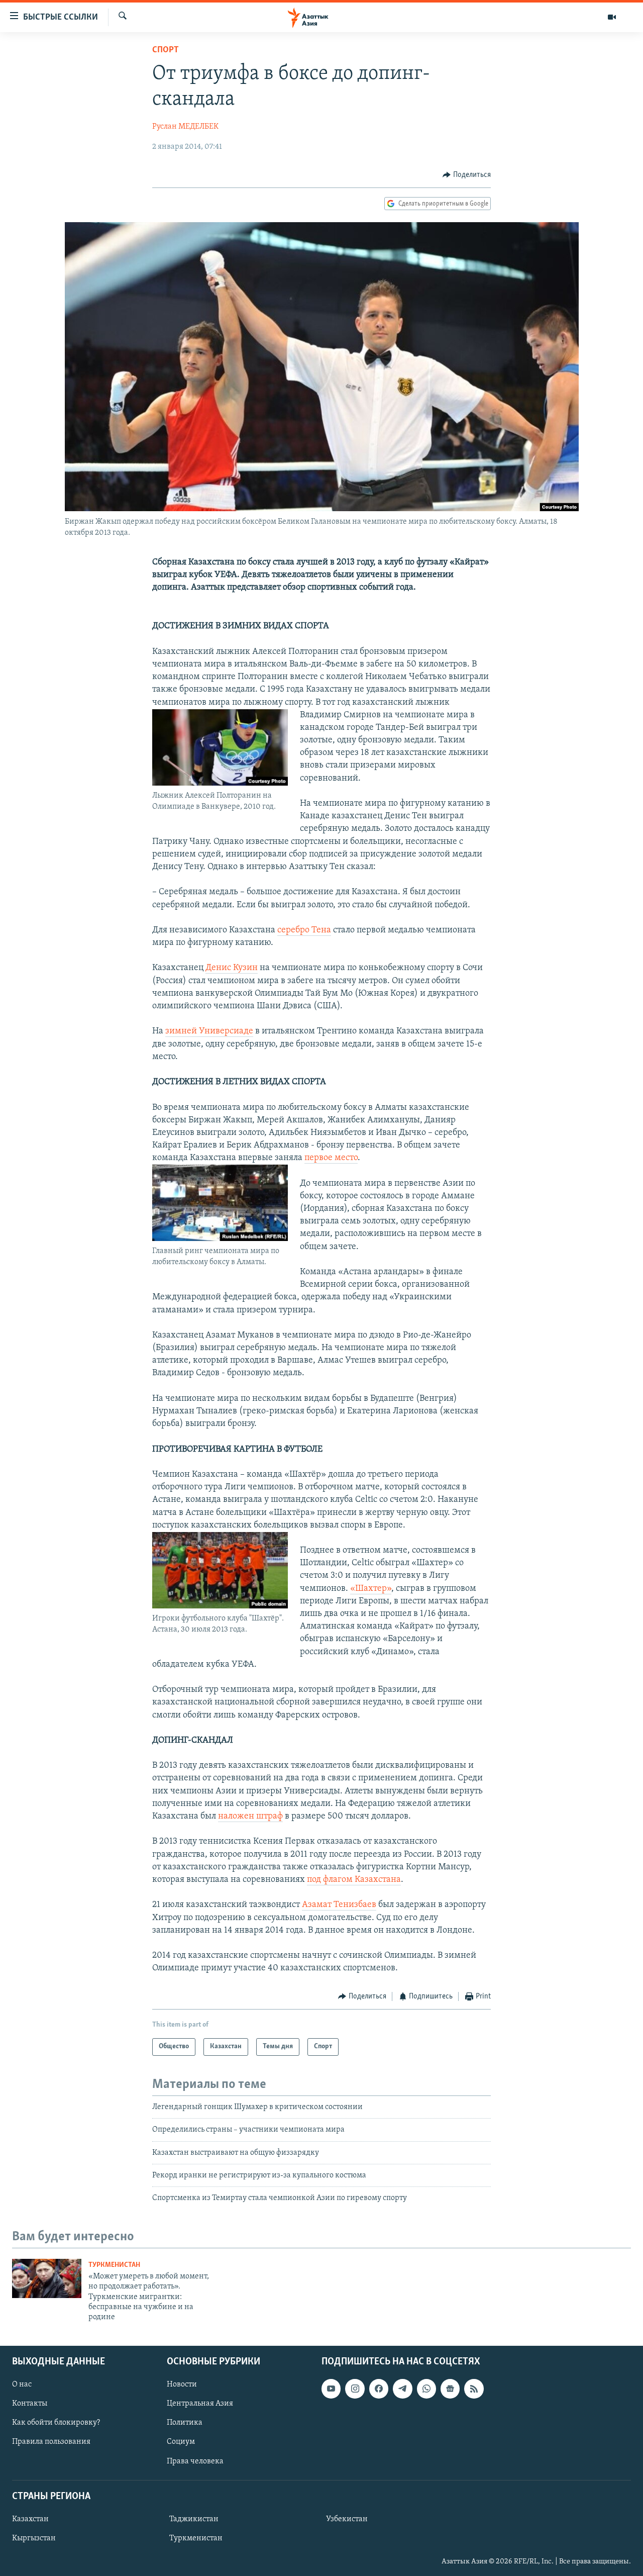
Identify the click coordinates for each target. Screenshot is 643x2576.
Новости (182, 2384)
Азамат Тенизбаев (339, 1905)
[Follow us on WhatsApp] (426, 2389)
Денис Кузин (232, 968)
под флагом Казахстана (354, 1880)
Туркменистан (114, 2265)
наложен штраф (250, 1817)
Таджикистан (194, 2519)
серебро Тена (304, 930)
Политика (185, 2423)
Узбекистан (347, 2519)
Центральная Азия (200, 2404)
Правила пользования (51, 2442)
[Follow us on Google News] (450, 2389)
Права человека (195, 2461)
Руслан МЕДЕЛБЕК (185, 127)
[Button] (467, 175)
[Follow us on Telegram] (402, 2389)
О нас (22, 2384)
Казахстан (30, 2519)
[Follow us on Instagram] (355, 2389)
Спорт (166, 50)
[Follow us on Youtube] (331, 2389)
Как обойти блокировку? (56, 2423)
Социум (181, 2442)
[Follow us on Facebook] (379, 2389)
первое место (331, 1158)
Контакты (30, 2404)
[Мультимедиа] (612, 17)
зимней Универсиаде (209, 1031)
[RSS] (474, 2389)
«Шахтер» (371, 1589)
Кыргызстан (34, 2538)
